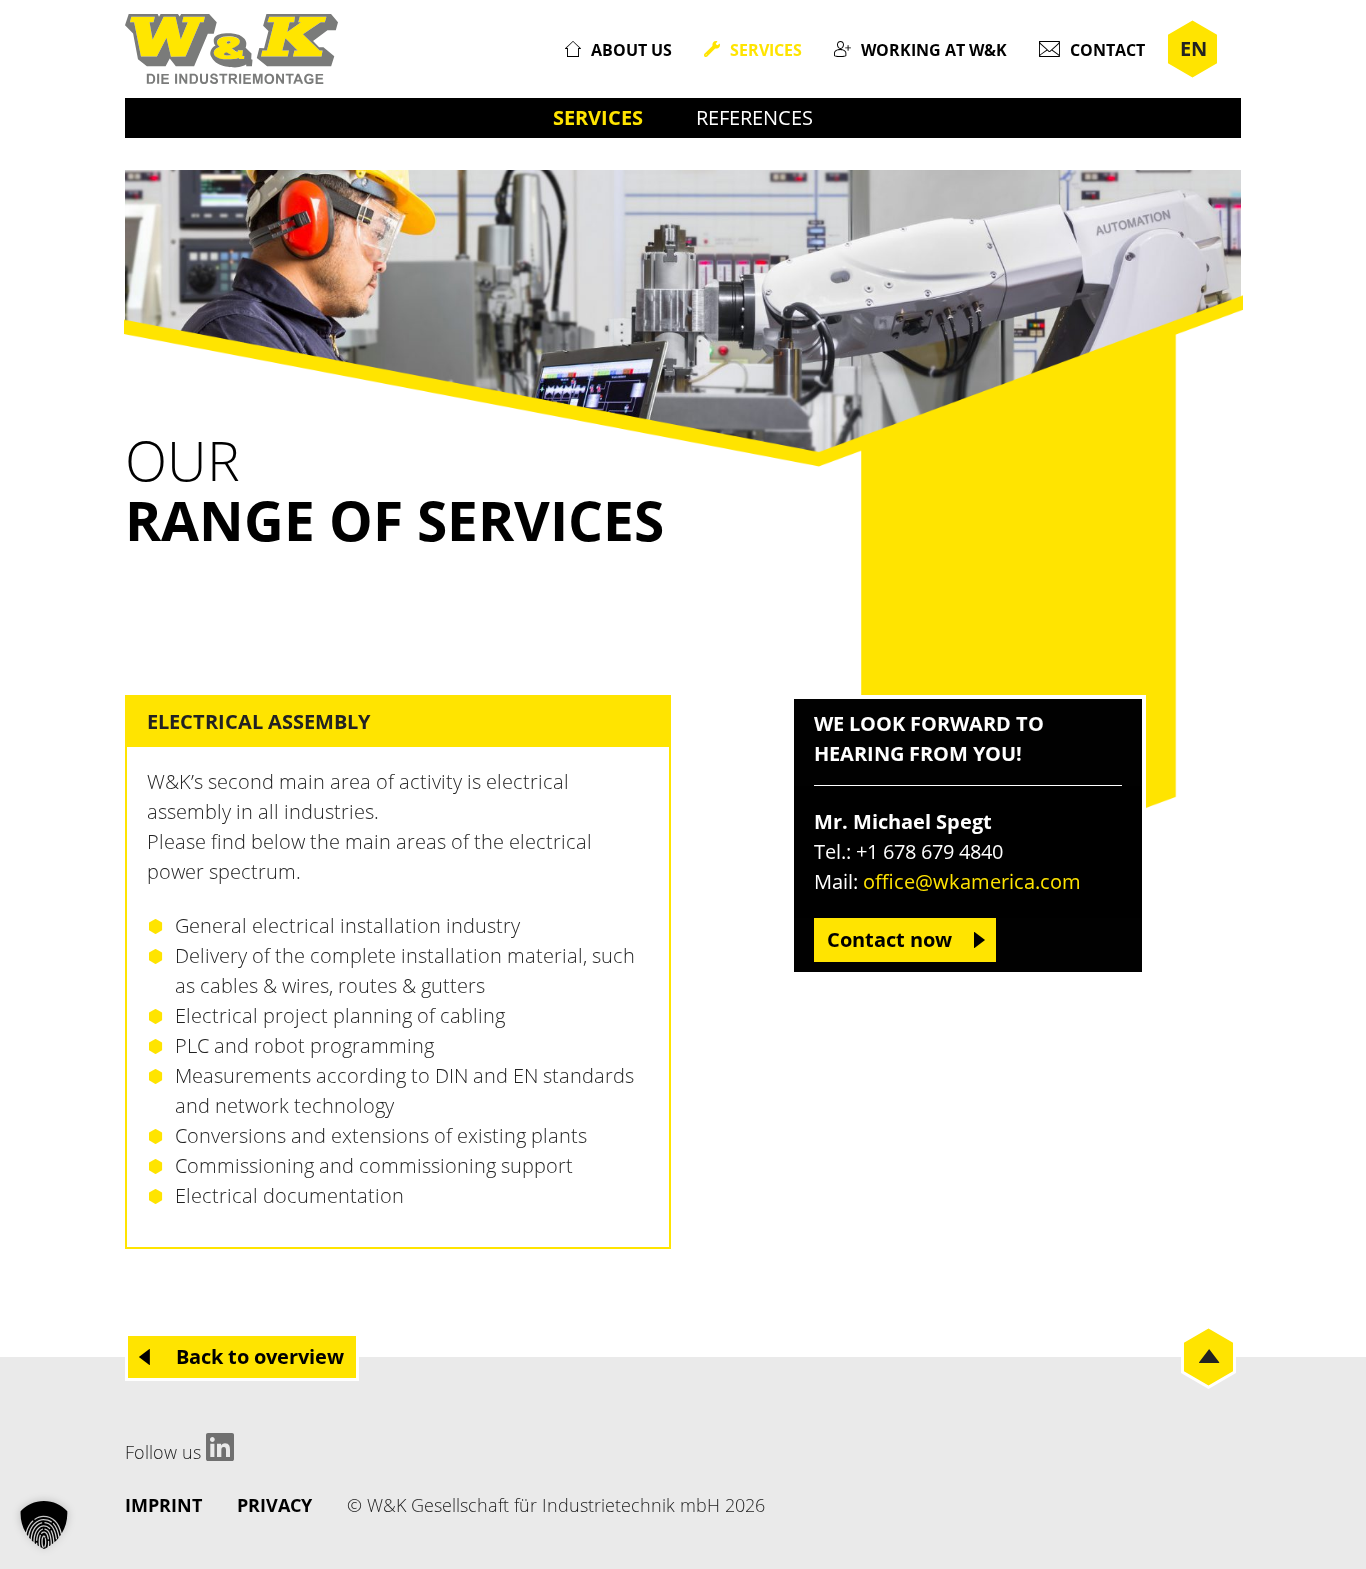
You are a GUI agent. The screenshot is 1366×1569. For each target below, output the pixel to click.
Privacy (274, 1505)
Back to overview (260, 1356)
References (754, 117)
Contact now (889, 939)
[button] (44, 1525)
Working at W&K (934, 50)
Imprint (163, 1505)
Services (766, 50)
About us (631, 50)
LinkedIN (220, 1447)
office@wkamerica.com (972, 881)
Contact (1107, 50)
